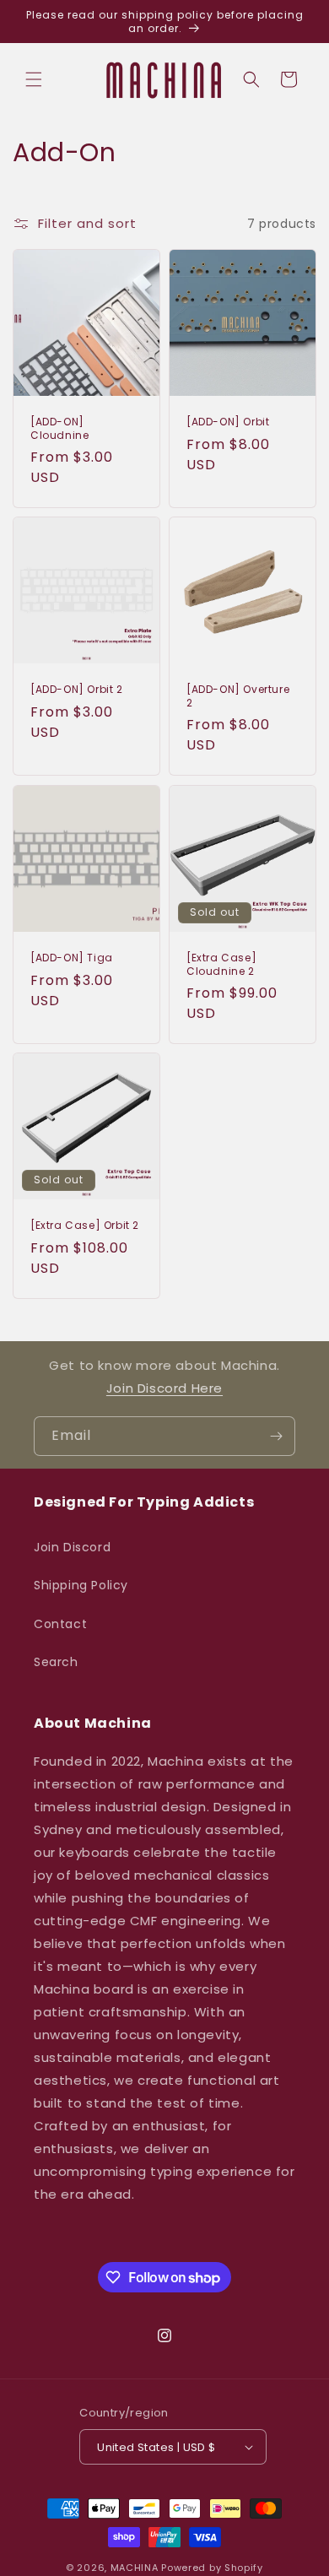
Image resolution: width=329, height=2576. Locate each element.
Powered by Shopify (212, 2568)
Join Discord (72, 1547)
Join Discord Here (164, 1388)
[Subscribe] (276, 1436)
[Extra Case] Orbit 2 (85, 1226)
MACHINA (135, 2568)
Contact (60, 1624)
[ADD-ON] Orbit (228, 422)
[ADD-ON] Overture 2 (238, 696)
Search (56, 1662)
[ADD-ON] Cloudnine (59, 428)
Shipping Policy (81, 1585)
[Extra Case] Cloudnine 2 (221, 964)
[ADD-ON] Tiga (72, 958)
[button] (34, 79)
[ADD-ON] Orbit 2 (77, 690)
